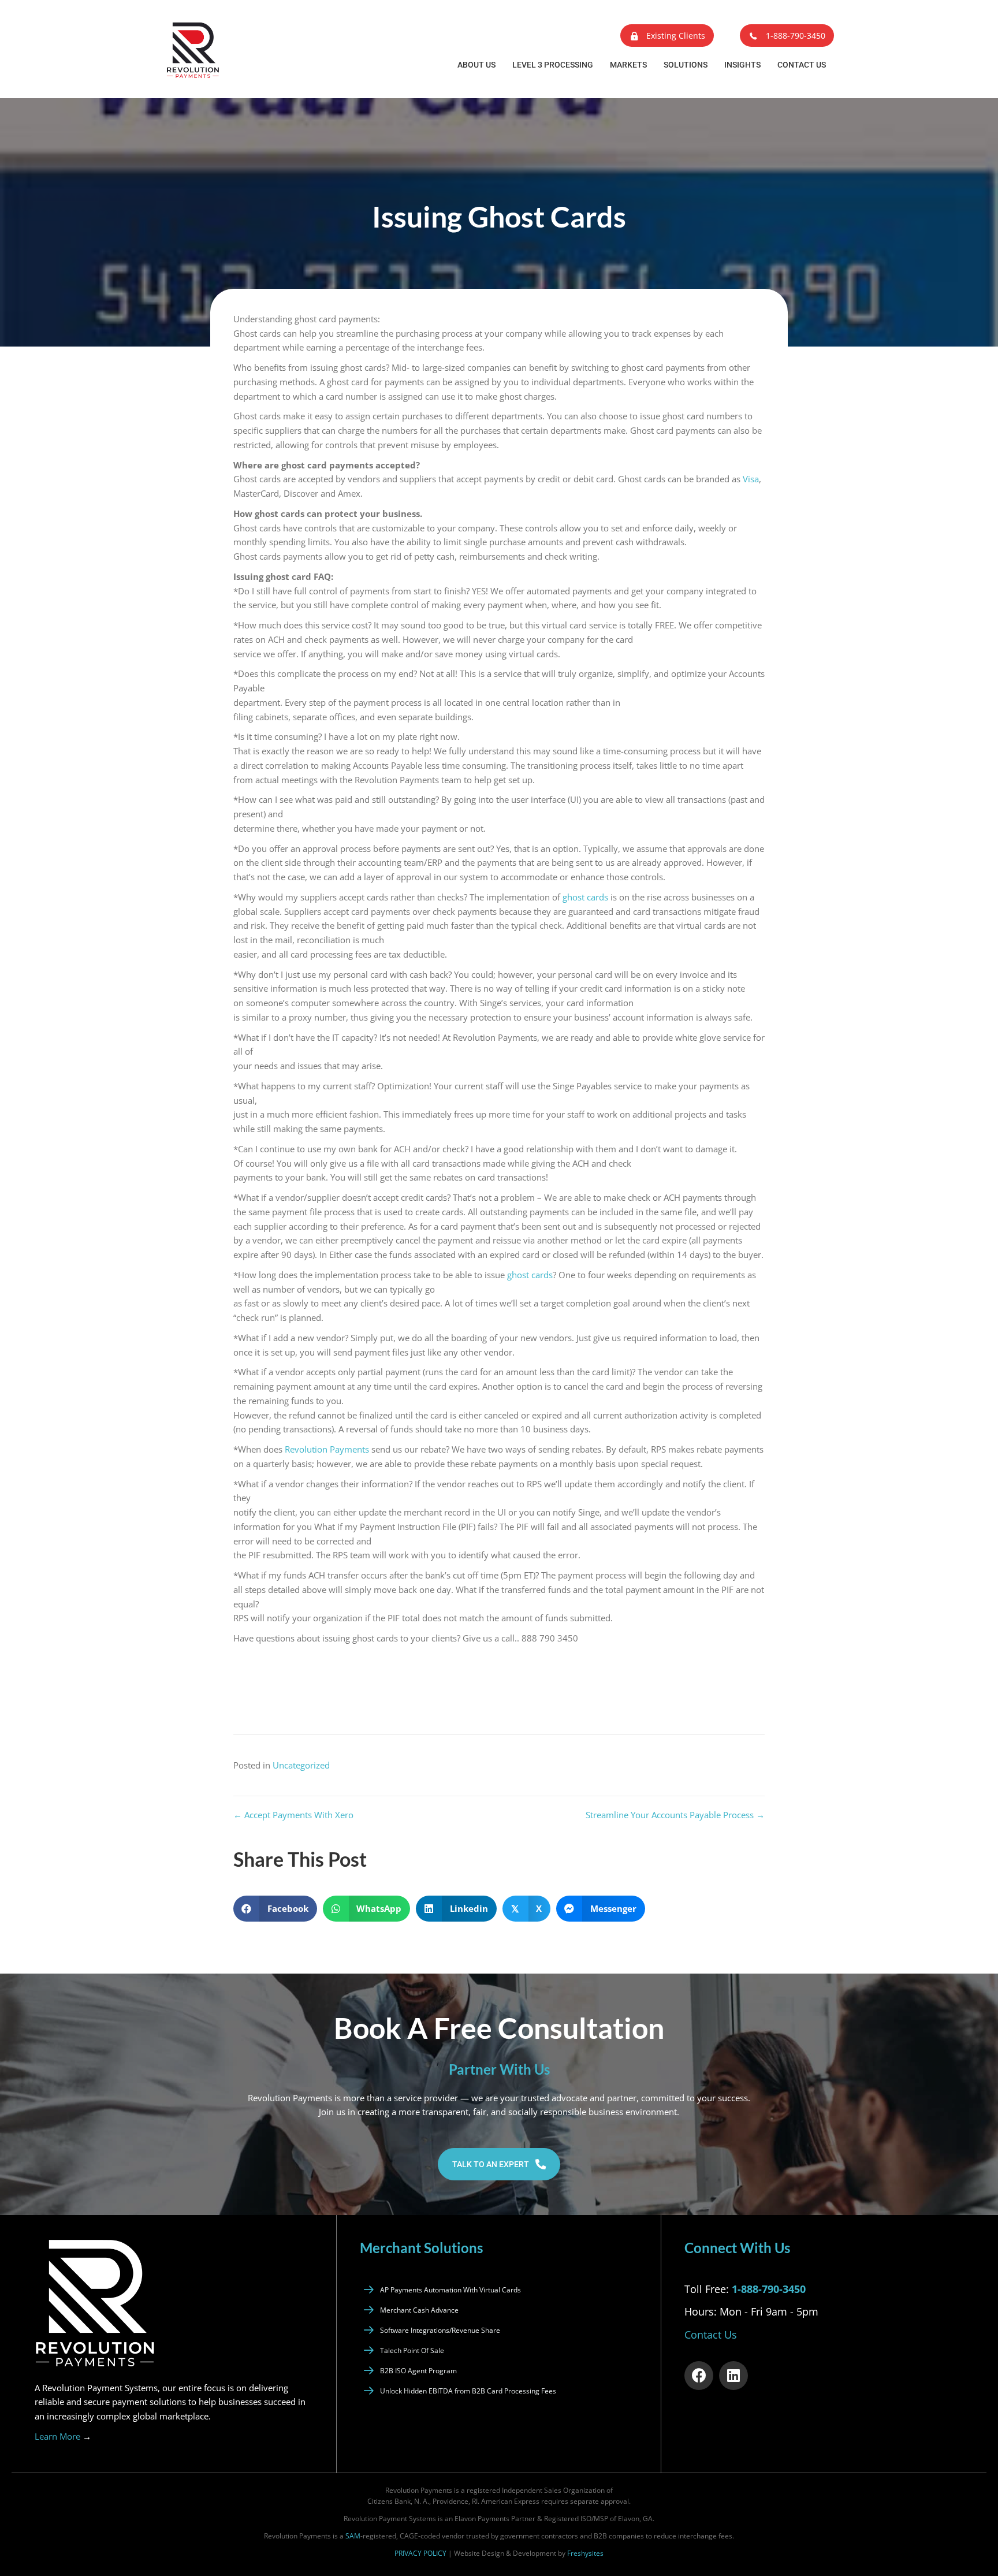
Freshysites (585, 2553)
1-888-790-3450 (769, 2288)
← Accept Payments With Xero (293, 1815)
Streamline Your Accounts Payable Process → (675, 1815)
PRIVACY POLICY (420, 2553)
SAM (353, 2536)
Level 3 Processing (553, 65)
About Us (476, 65)
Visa (751, 479)
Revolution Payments (327, 1449)
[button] (667, 36)
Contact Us (802, 65)
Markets (628, 65)
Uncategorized (301, 1765)
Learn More (63, 2436)
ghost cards (585, 897)
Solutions (686, 65)
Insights (742, 65)
